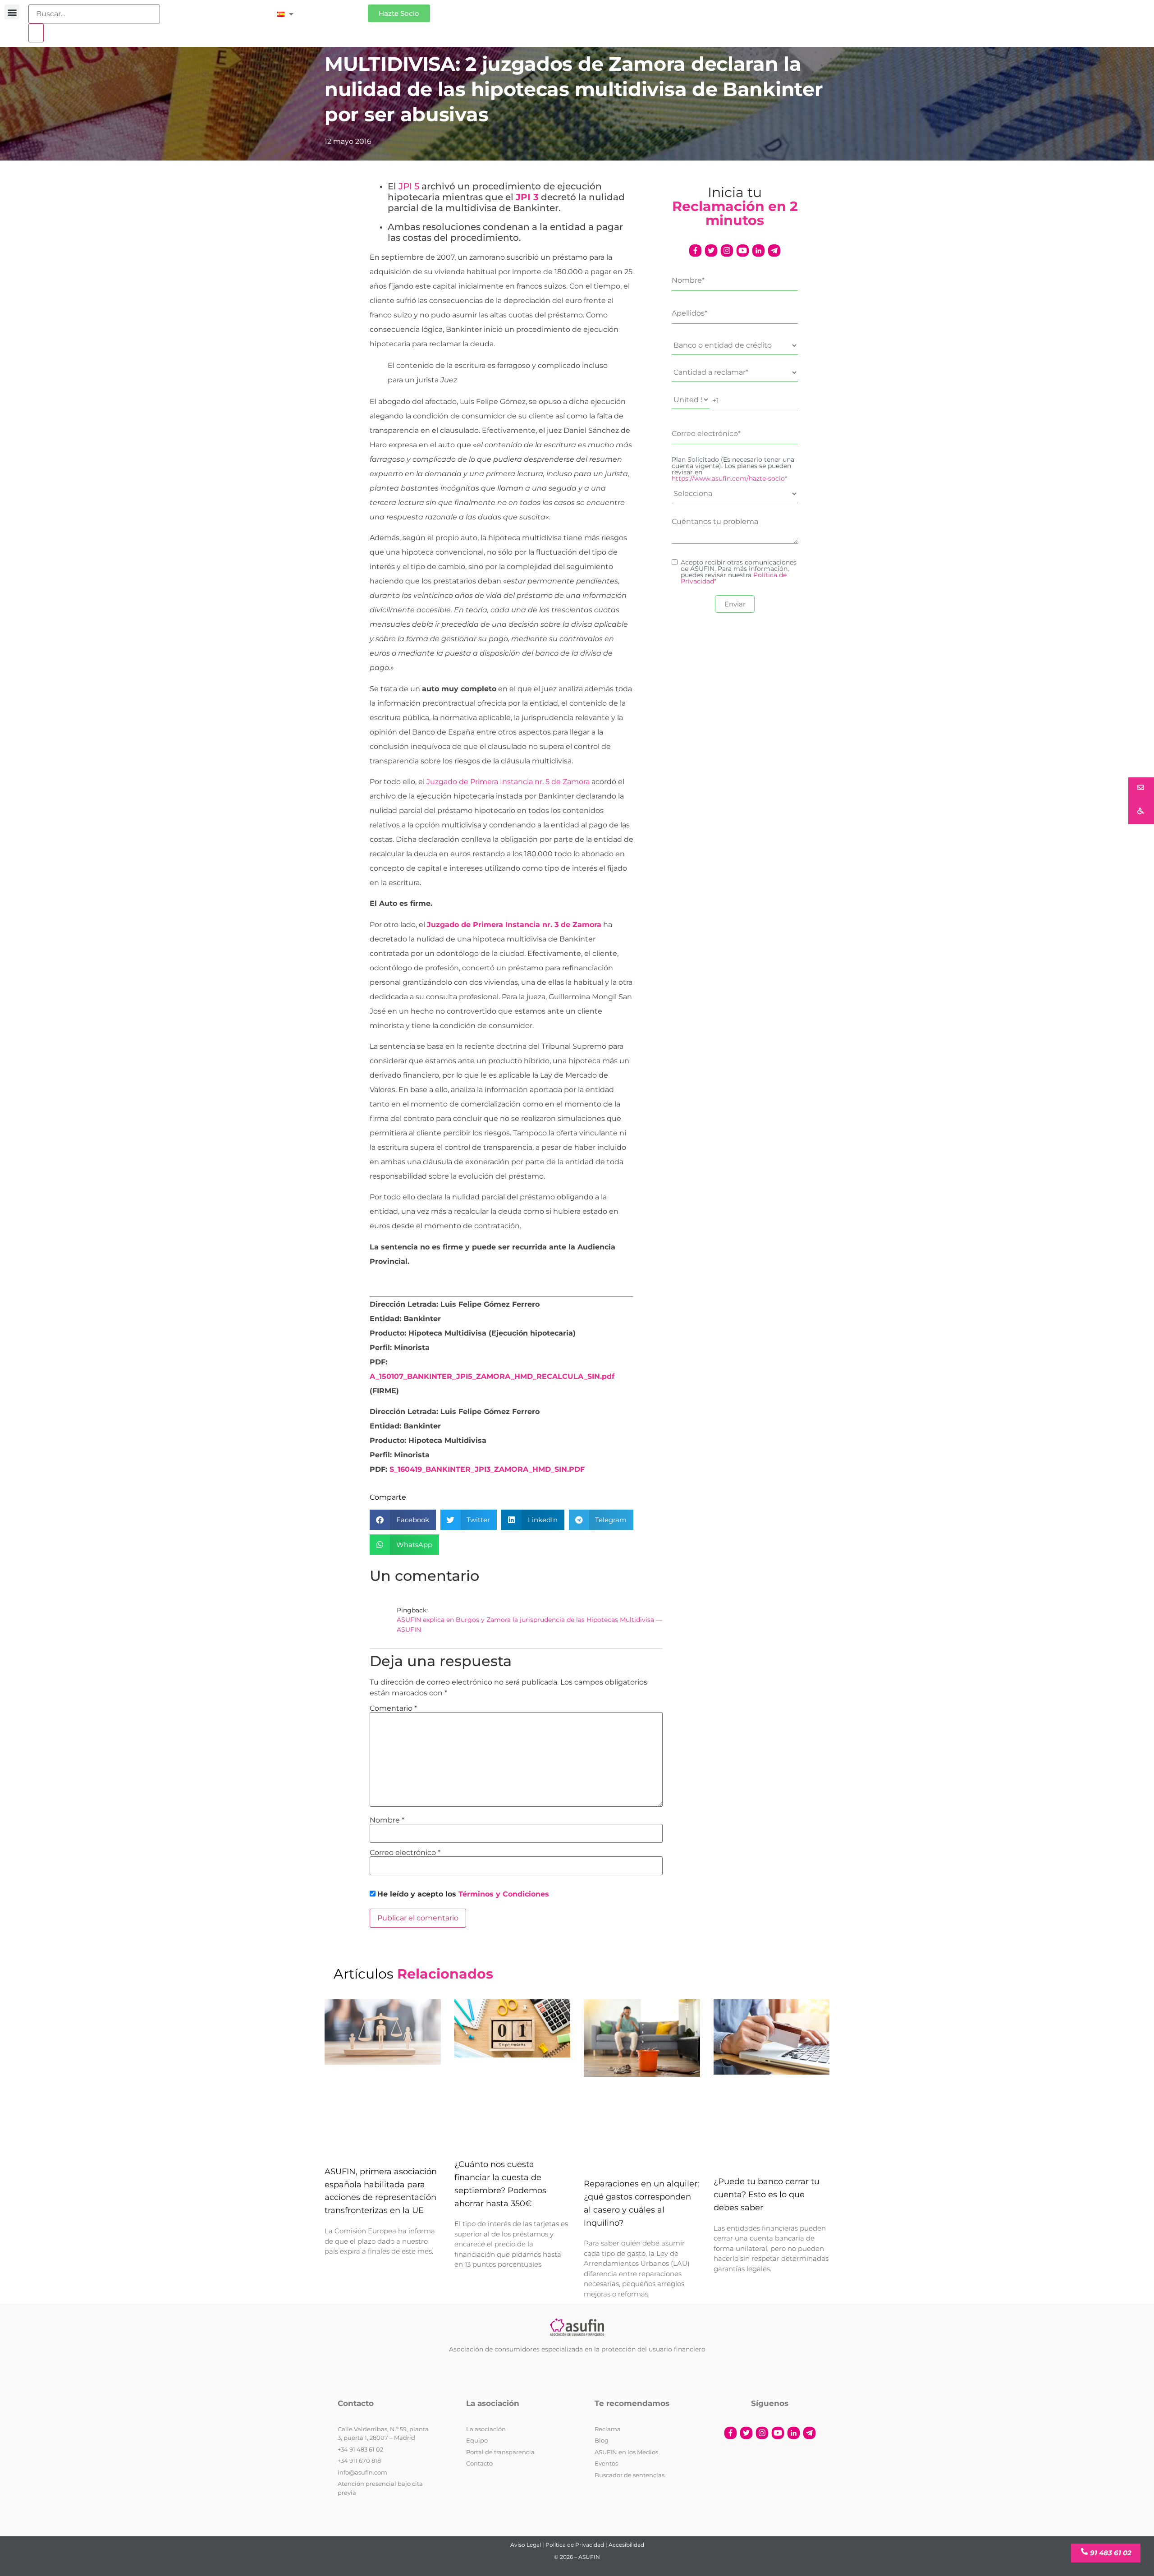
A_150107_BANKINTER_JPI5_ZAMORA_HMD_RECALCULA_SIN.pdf (492, 1376)
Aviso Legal (526, 2545)
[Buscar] (36, 33)
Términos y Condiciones (504, 1894)
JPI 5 (409, 186)
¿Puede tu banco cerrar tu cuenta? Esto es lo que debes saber (767, 2195)
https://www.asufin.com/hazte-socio (728, 478)
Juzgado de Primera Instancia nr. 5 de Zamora (508, 782)
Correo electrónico (405, 1853)
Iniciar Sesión (335, 10)
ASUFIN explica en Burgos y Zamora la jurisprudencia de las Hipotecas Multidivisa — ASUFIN (529, 1625)
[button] (12, 12)
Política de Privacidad (575, 2545)
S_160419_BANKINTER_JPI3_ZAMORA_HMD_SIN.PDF (487, 1469)
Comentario (393, 1708)
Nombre (387, 1820)
